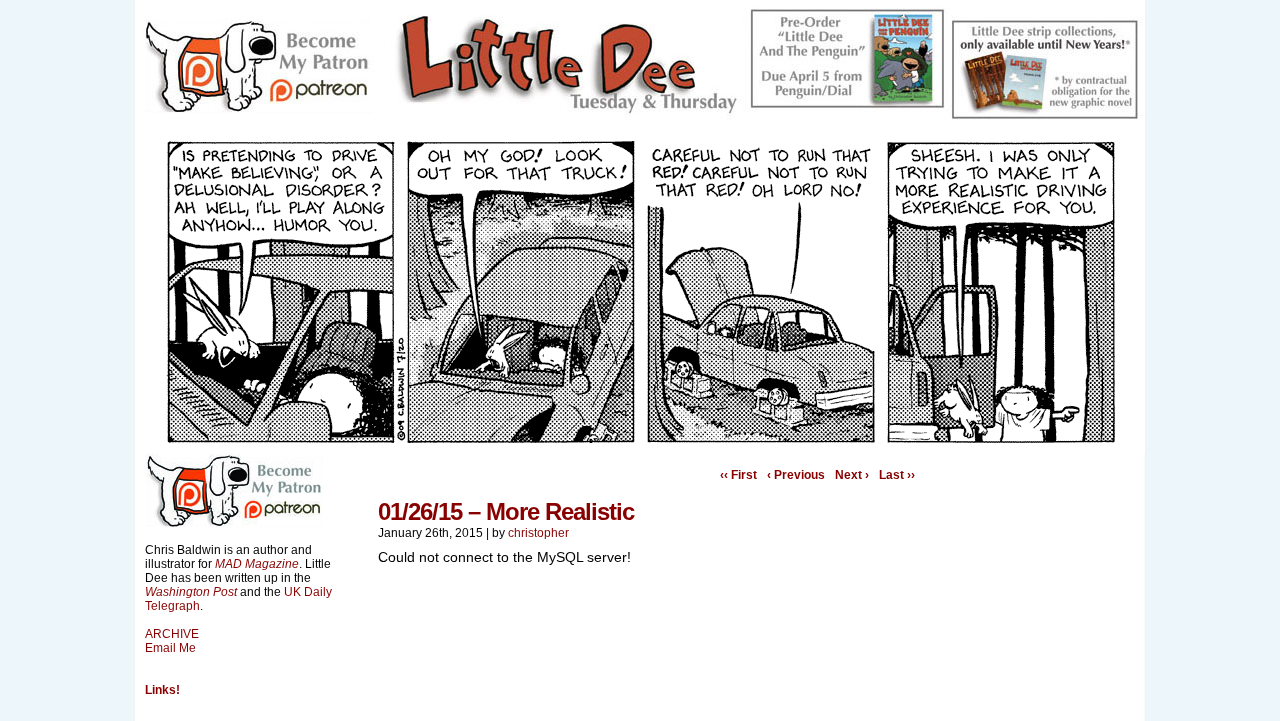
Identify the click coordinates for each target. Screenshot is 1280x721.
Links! (162, 690)
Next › (852, 475)
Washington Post (191, 592)
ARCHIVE (172, 634)
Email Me (170, 648)
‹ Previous (796, 475)
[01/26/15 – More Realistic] (640, 438)
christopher (538, 533)
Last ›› (897, 475)
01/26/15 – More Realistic (506, 511)
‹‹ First (738, 475)
